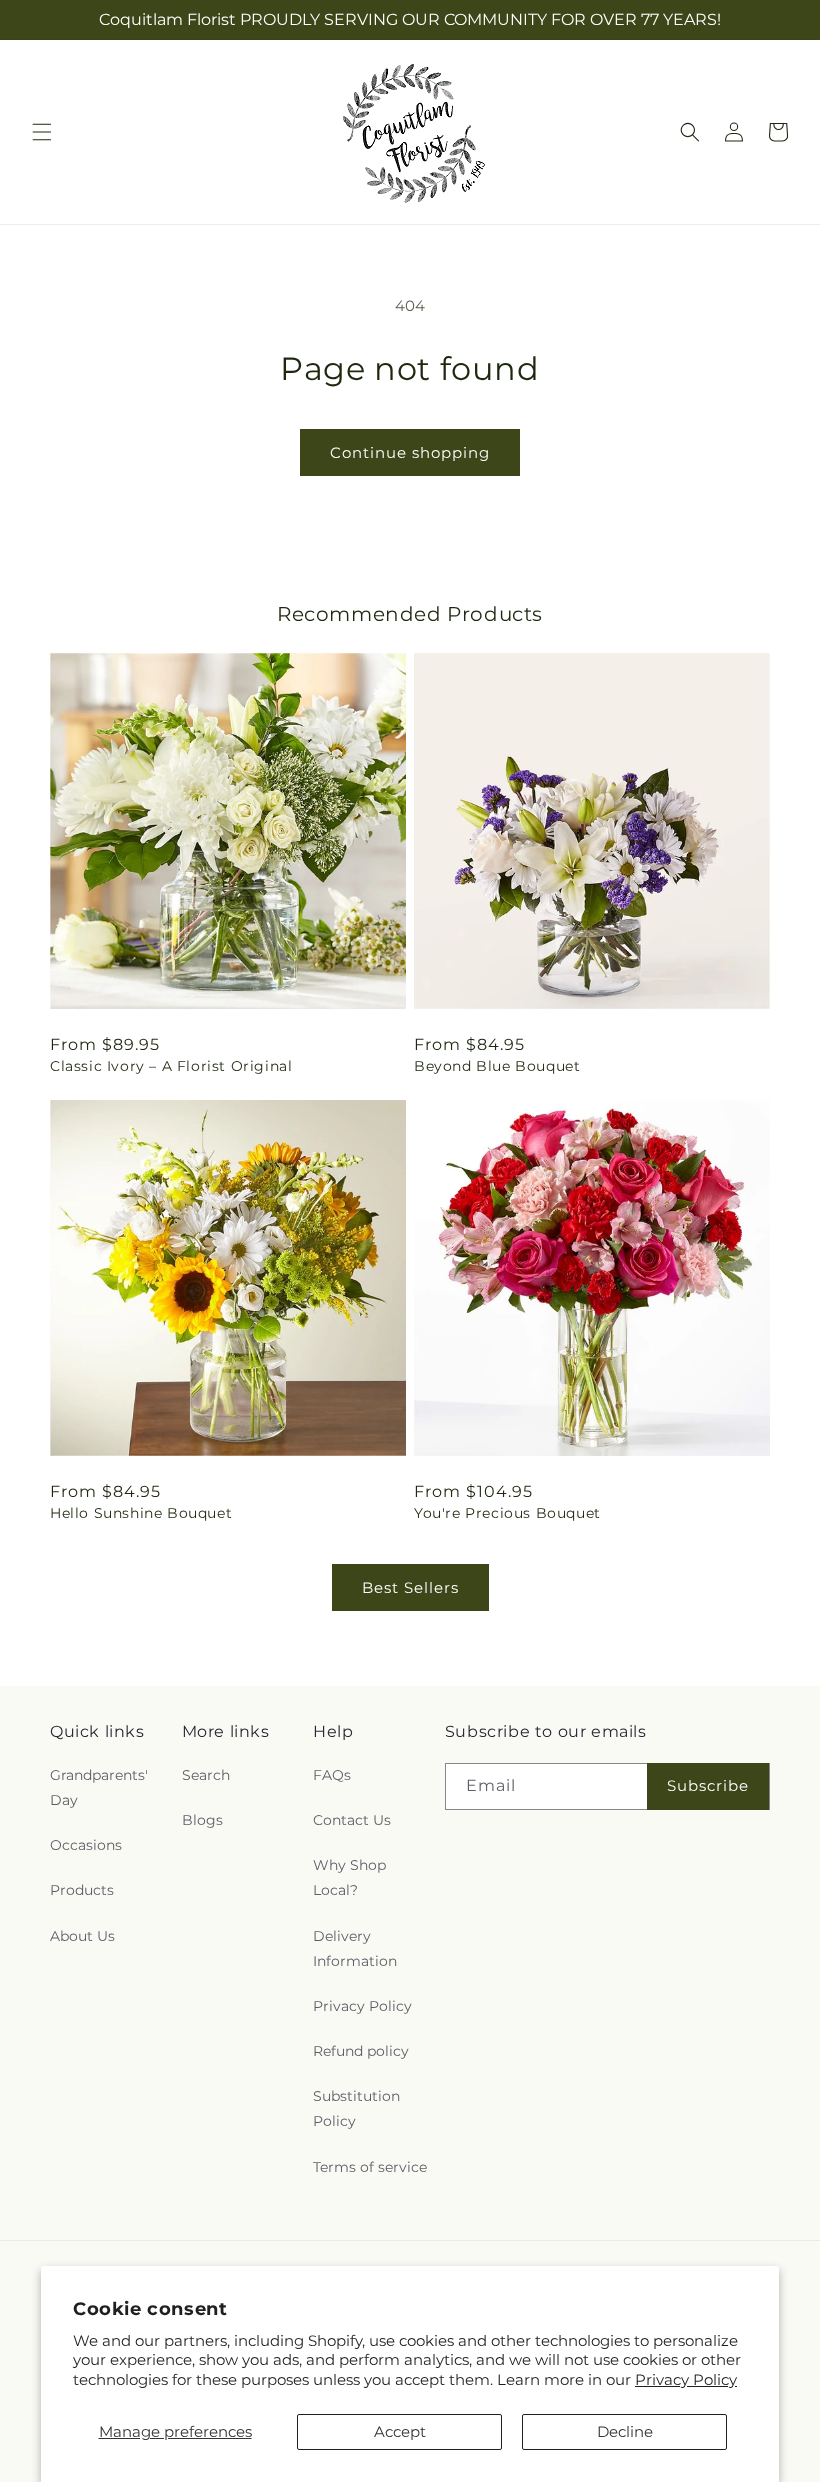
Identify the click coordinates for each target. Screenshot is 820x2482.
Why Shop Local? (349, 1877)
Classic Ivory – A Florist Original (171, 1066)
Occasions (86, 1845)
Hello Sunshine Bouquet (141, 1513)
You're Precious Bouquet (507, 1513)
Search (206, 1775)
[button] (42, 132)
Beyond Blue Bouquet (497, 1066)
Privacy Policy (686, 2379)
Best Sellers (410, 1587)
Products (82, 1890)
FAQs (332, 1775)
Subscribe (708, 1785)
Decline (625, 2431)
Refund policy (361, 2051)
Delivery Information (355, 1948)
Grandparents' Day (99, 1787)
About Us (82, 1936)
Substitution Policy (356, 2108)
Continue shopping (410, 452)
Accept (400, 2431)
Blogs (202, 1820)
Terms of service (370, 2167)
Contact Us (352, 1820)
